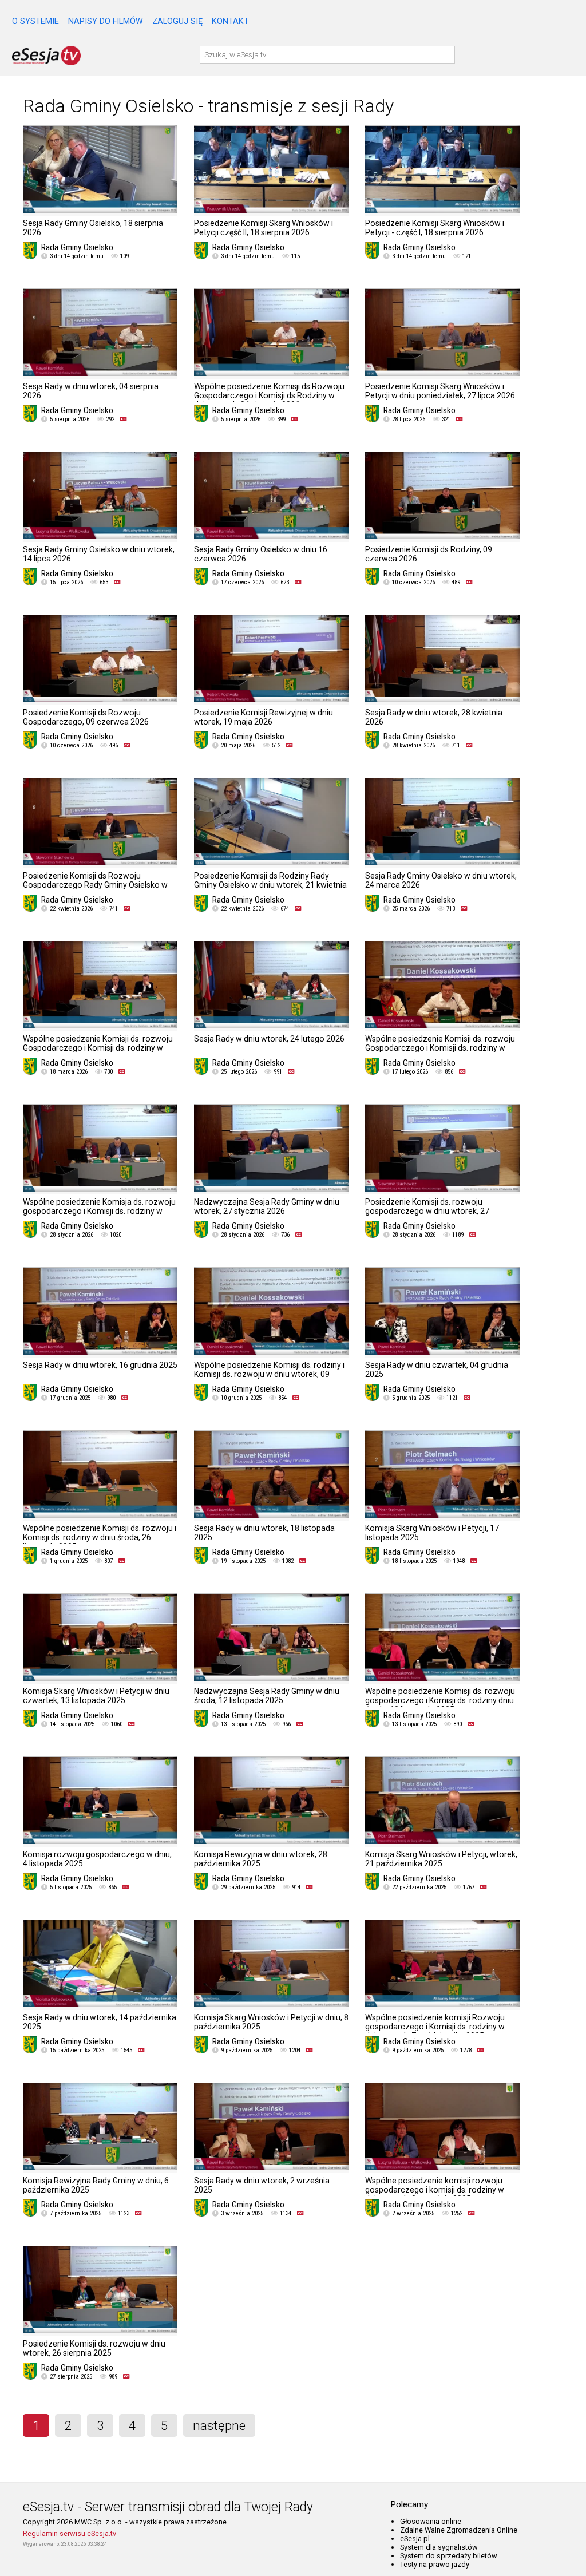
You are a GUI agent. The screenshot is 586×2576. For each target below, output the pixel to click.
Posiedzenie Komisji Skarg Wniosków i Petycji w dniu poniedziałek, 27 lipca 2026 (440, 391)
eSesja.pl (415, 2539)
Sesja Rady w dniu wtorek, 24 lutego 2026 (269, 1039)
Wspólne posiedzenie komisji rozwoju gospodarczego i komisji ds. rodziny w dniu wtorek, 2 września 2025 (435, 2190)
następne (219, 2425)
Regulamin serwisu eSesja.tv (70, 2533)
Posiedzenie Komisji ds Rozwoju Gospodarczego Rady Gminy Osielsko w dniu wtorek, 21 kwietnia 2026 (95, 885)
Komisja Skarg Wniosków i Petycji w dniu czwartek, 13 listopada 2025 (96, 1696)
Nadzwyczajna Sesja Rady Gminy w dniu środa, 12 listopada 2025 (267, 1696)
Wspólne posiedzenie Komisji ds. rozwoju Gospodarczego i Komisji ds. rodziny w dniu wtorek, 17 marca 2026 (98, 1048)
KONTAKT (230, 21)
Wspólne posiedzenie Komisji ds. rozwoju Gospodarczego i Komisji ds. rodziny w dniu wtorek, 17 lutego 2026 (440, 1048)
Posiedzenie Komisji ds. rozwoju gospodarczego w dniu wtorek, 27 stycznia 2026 (427, 1211)
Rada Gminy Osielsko (77, 247)
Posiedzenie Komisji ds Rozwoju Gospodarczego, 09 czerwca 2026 (86, 717)
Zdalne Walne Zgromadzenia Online (459, 2530)
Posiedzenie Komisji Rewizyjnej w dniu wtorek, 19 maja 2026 (264, 717)
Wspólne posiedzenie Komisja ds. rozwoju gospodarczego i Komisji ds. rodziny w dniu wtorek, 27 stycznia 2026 (99, 1211)
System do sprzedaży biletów (449, 2556)
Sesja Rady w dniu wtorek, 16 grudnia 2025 (100, 1365)
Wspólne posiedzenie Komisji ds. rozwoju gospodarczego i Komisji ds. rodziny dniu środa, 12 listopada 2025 (440, 1700)
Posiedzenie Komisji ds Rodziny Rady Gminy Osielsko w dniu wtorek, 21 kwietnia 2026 (270, 885)
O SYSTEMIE (35, 21)
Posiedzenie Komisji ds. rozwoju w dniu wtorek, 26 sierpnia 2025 (94, 2348)
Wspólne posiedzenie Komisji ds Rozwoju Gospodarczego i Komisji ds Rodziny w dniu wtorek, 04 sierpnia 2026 (269, 395)
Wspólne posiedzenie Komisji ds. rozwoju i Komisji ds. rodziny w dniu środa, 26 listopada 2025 (100, 1537)
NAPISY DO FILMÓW (106, 21)
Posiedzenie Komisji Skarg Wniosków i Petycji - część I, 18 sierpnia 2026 (435, 228)
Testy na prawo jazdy (435, 2564)
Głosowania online (431, 2521)
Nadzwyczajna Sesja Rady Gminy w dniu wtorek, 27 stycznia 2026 (267, 1206)
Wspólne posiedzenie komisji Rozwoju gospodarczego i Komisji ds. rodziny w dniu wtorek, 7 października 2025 (435, 2027)
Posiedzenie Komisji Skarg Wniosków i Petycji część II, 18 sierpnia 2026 (264, 228)
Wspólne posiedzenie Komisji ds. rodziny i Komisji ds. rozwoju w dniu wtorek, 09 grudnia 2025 (269, 1374)
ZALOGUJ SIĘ (177, 21)
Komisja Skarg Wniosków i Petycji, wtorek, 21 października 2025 (441, 1859)
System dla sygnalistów (439, 2547)
